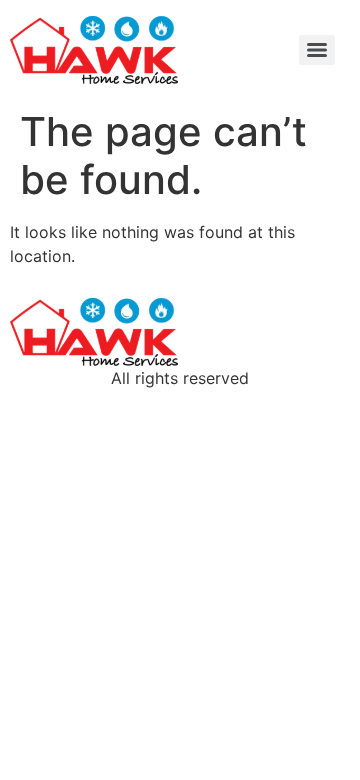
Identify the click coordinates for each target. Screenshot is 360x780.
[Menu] (317, 50)
